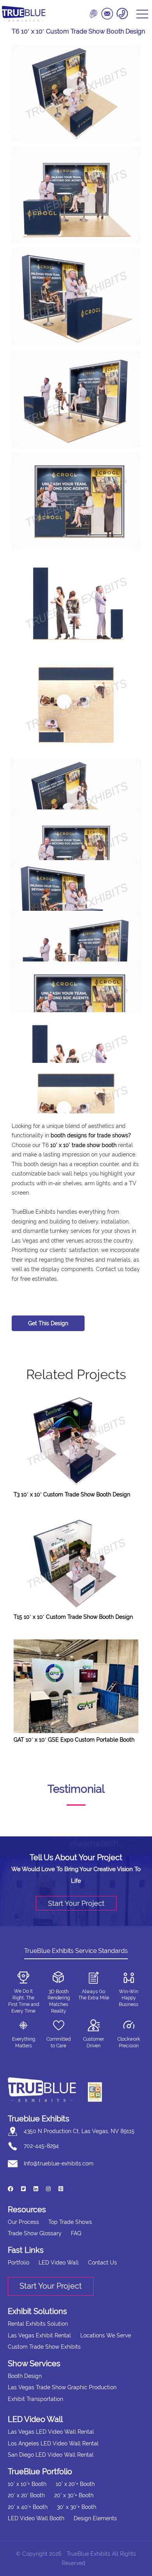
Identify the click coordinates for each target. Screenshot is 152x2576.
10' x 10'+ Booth (27, 2484)
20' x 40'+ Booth (28, 2507)
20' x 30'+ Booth (74, 2495)
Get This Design (48, 1323)
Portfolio (19, 2263)
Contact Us (103, 2263)
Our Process (23, 2222)
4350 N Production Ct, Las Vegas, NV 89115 (79, 2131)
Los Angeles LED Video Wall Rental (53, 2443)
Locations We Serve (106, 2335)
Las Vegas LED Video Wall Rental (51, 2432)
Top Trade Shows (70, 2222)
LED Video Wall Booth (36, 2518)
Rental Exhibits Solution (38, 2324)
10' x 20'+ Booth (75, 2484)
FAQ (76, 2233)
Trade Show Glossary (35, 2233)
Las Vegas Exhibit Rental (39, 2335)
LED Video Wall (59, 2263)
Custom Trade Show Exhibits (44, 2347)
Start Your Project (76, 1903)
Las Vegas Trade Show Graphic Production (62, 2387)
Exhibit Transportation (35, 2399)
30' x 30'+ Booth (77, 2507)
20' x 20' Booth (26, 2495)
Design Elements (95, 2518)
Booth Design (25, 2376)
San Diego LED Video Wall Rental (51, 2455)
